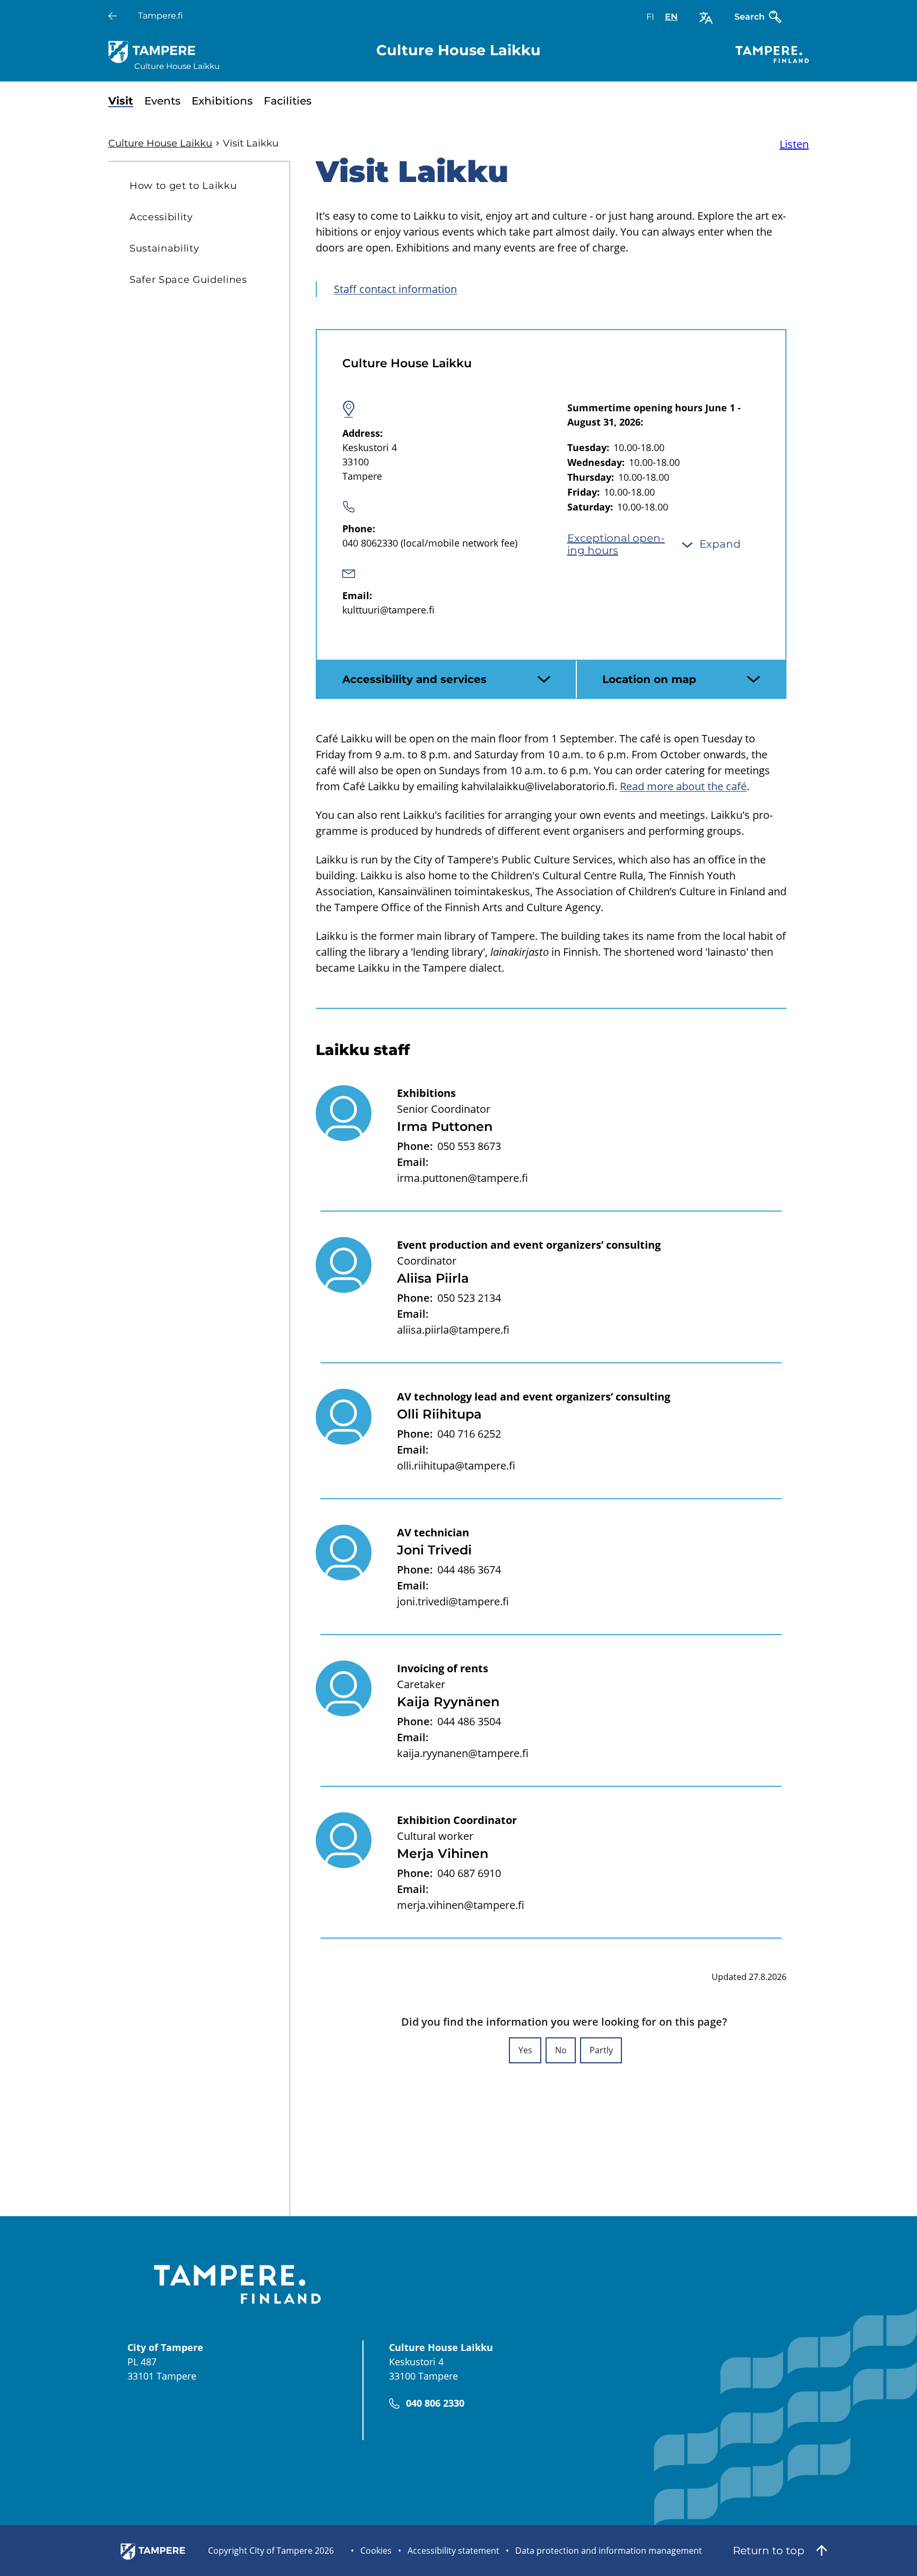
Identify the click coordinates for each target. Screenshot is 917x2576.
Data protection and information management (609, 2551)
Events (162, 101)
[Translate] (706, 18)
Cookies (376, 2551)
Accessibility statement (453, 2551)
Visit (121, 101)
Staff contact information (395, 289)
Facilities (288, 101)
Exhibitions (222, 101)
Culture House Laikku (160, 143)
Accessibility (161, 217)
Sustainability (164, 248)
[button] (525, 2050)
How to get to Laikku (183, 186)
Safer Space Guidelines (188, 280)
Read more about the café (683, 786)
